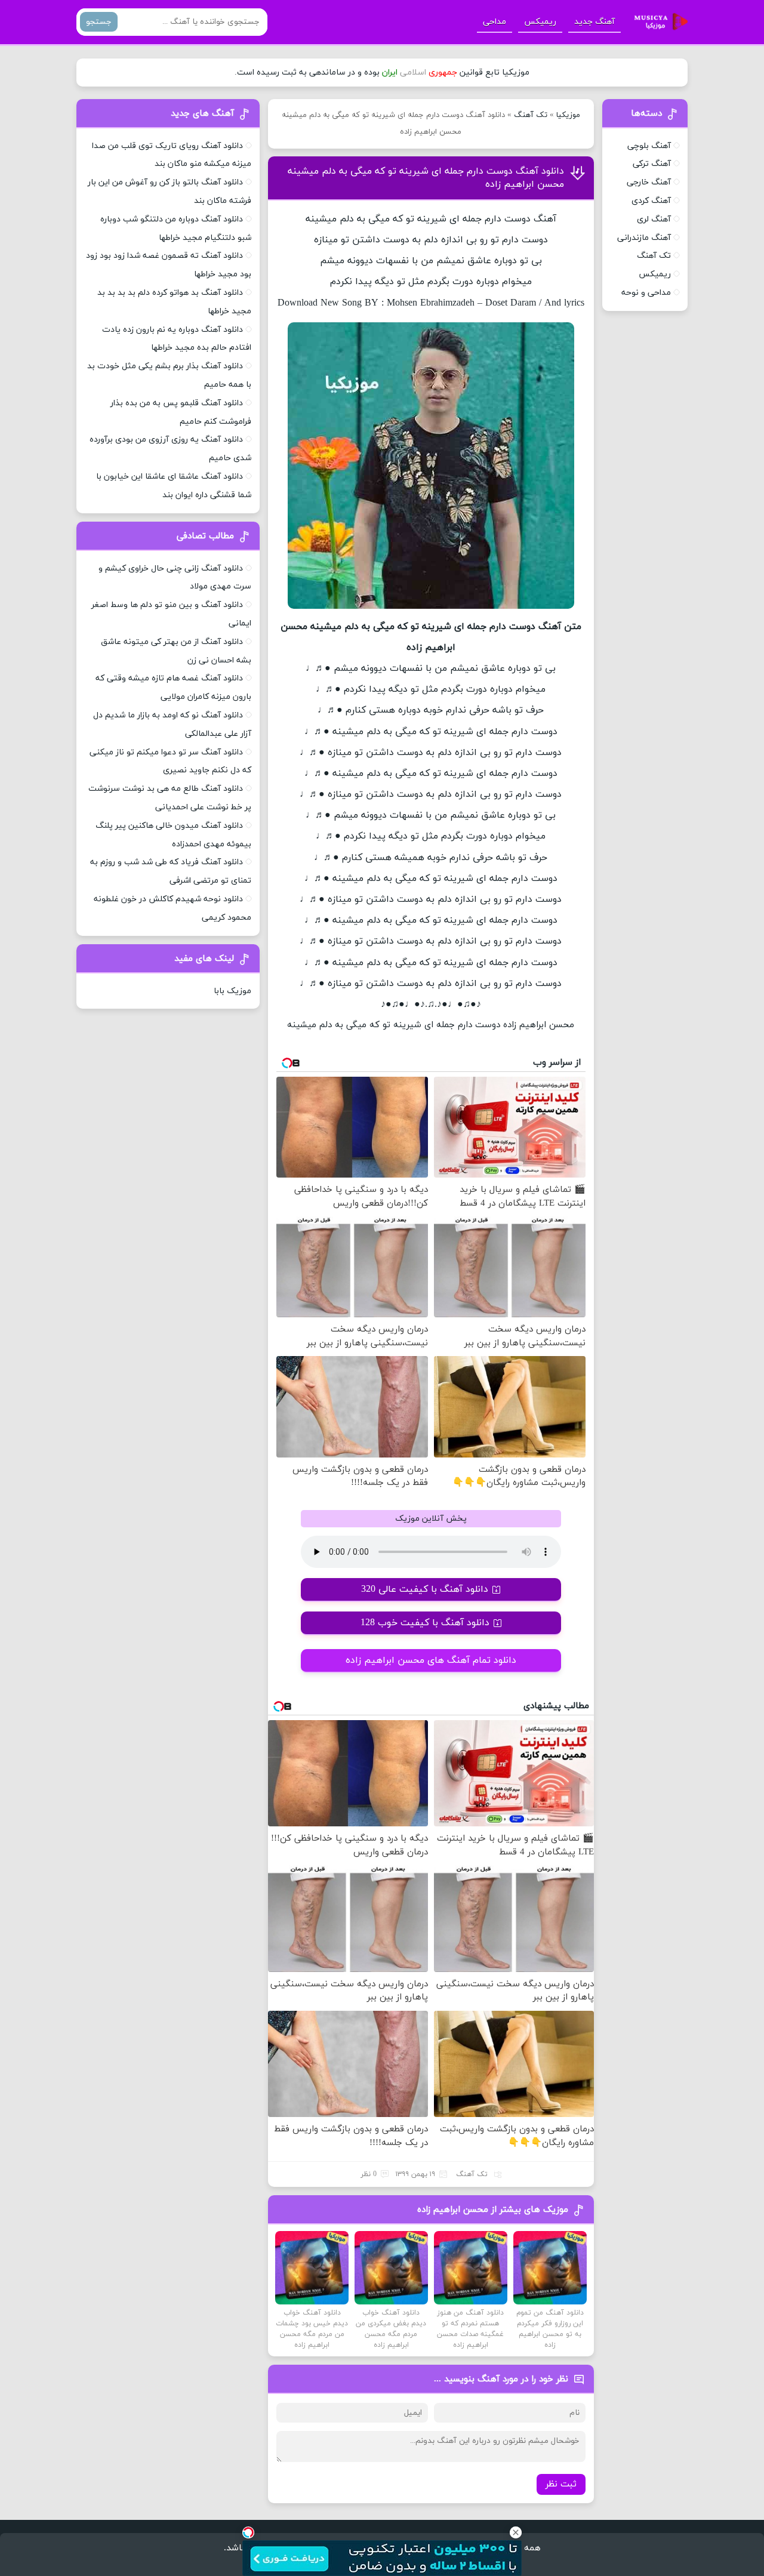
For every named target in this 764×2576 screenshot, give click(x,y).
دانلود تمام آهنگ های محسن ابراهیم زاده (431, 1660)
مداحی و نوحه (646, 293)
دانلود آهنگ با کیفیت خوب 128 (425, 1623)
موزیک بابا (232, 991)
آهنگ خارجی (649, 182)
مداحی (495, 22)
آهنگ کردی (651, 201)
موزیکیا (568, 115)
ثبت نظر (561, 2484)
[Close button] (516, 2532)
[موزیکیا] (658, 22)
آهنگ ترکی (652, 164)
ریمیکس (540, 22)
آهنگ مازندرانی (644, 238)
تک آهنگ (531, 115)
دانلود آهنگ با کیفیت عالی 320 (425, 1589)
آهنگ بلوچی (649, 146)
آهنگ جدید (594, 22)
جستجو (99, 22)
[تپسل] (248, 2532)
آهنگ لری (654, 219)
